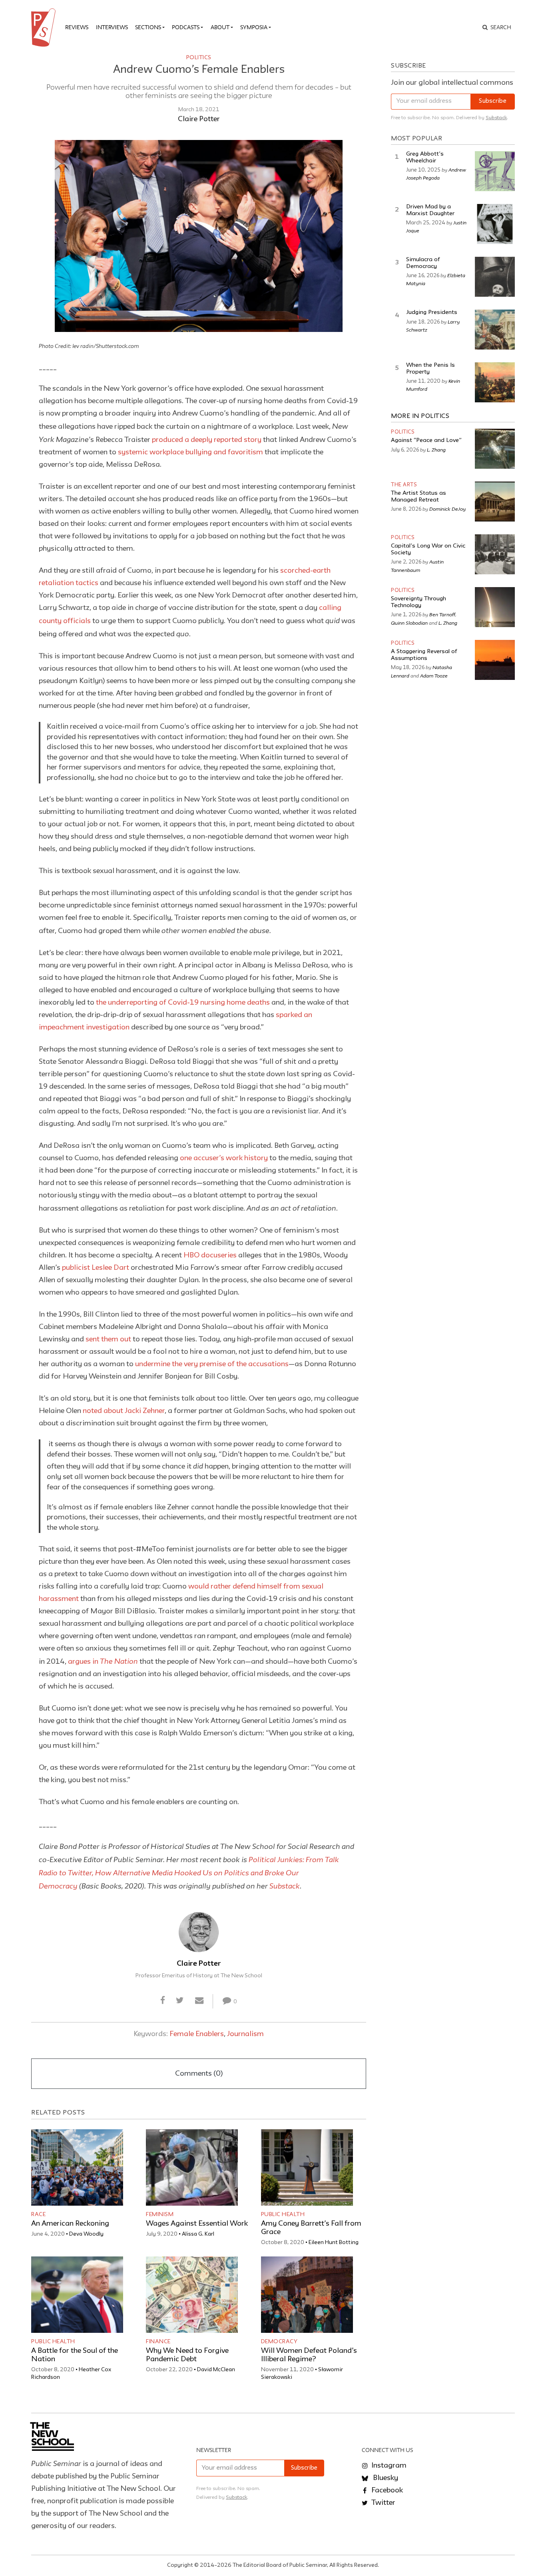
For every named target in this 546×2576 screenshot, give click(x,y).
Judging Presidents (432, 313)
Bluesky (385, 2478)
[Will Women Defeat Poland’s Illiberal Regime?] (307, 2295)
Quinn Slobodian (409, 623)
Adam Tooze (434, 675)
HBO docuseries (211, 1255)
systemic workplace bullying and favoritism (190, 452)
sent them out (108, 1339)
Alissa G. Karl (198, 2234)
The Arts (404, 485)
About (220, 27)
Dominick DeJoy (447, 509)
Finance (158, 2342)
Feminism (160, 2214)
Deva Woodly (86, 2234)
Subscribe (493, 101)
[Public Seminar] (45, 28)
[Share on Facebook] (163, 2001)
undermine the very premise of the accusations (212, 1364)
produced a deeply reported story (207, 440)
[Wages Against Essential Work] (192, 2167)
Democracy (279, 2342)
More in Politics (420, 416)
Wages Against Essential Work (197, 2224)
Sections (148, 27)
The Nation (119, 1661)
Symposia (254, 27)
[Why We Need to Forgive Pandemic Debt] (192, 2295)
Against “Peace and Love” (426, 441)
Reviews (77, 27)
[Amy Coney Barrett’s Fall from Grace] (307, 2167)
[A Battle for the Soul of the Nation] (77, 2295)
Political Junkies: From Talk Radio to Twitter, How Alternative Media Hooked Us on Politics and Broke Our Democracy (189, 1873)
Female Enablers (197, 2034)
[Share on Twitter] (180, 2001)
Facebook (386, 2490)
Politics (199, 58)
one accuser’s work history (224, 1158)
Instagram (388, 2466)
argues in (84, 1662)
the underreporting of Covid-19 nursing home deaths (183, 1003)
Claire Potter (199, 119)
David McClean (216, 2370)
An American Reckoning (70, 2224)
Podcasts (186, 27)
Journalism (245, 2034)
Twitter (383, 2503)
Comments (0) (199, 2074)
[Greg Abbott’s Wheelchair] (495, 171)
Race (38, 2214)
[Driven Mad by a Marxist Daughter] (495, 224)
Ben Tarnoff (442, 614)
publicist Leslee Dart (96, 1268)
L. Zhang (436, 450)
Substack (285, 1886)
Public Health (283, 2214)
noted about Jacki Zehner (124, 1411)
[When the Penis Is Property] (495, 382)
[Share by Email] (199, 2001)
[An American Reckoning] (77, 2167)
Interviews (112, 27)
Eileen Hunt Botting (334, 2242)
